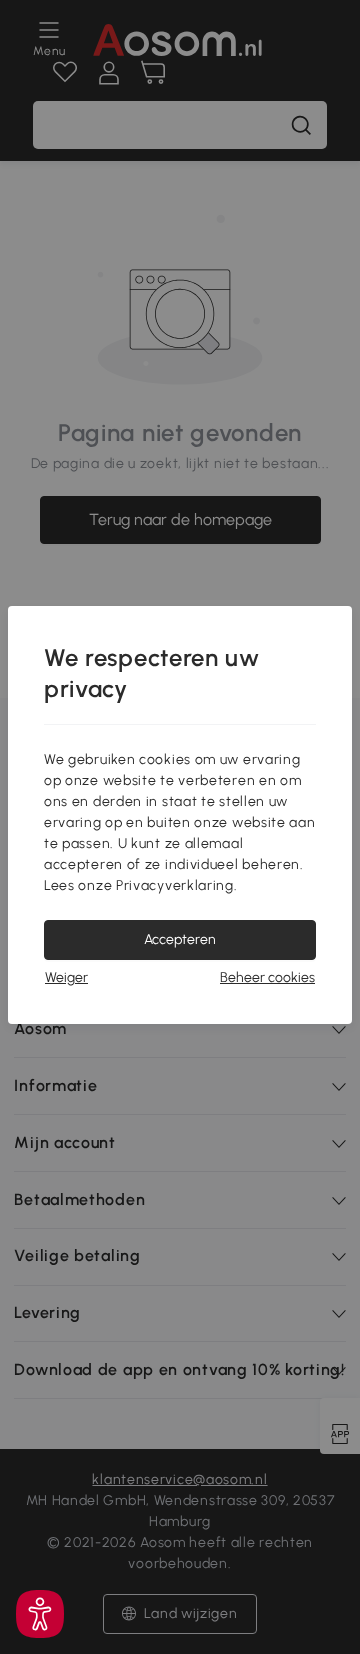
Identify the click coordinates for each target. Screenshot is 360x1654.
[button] (40, 1614)
